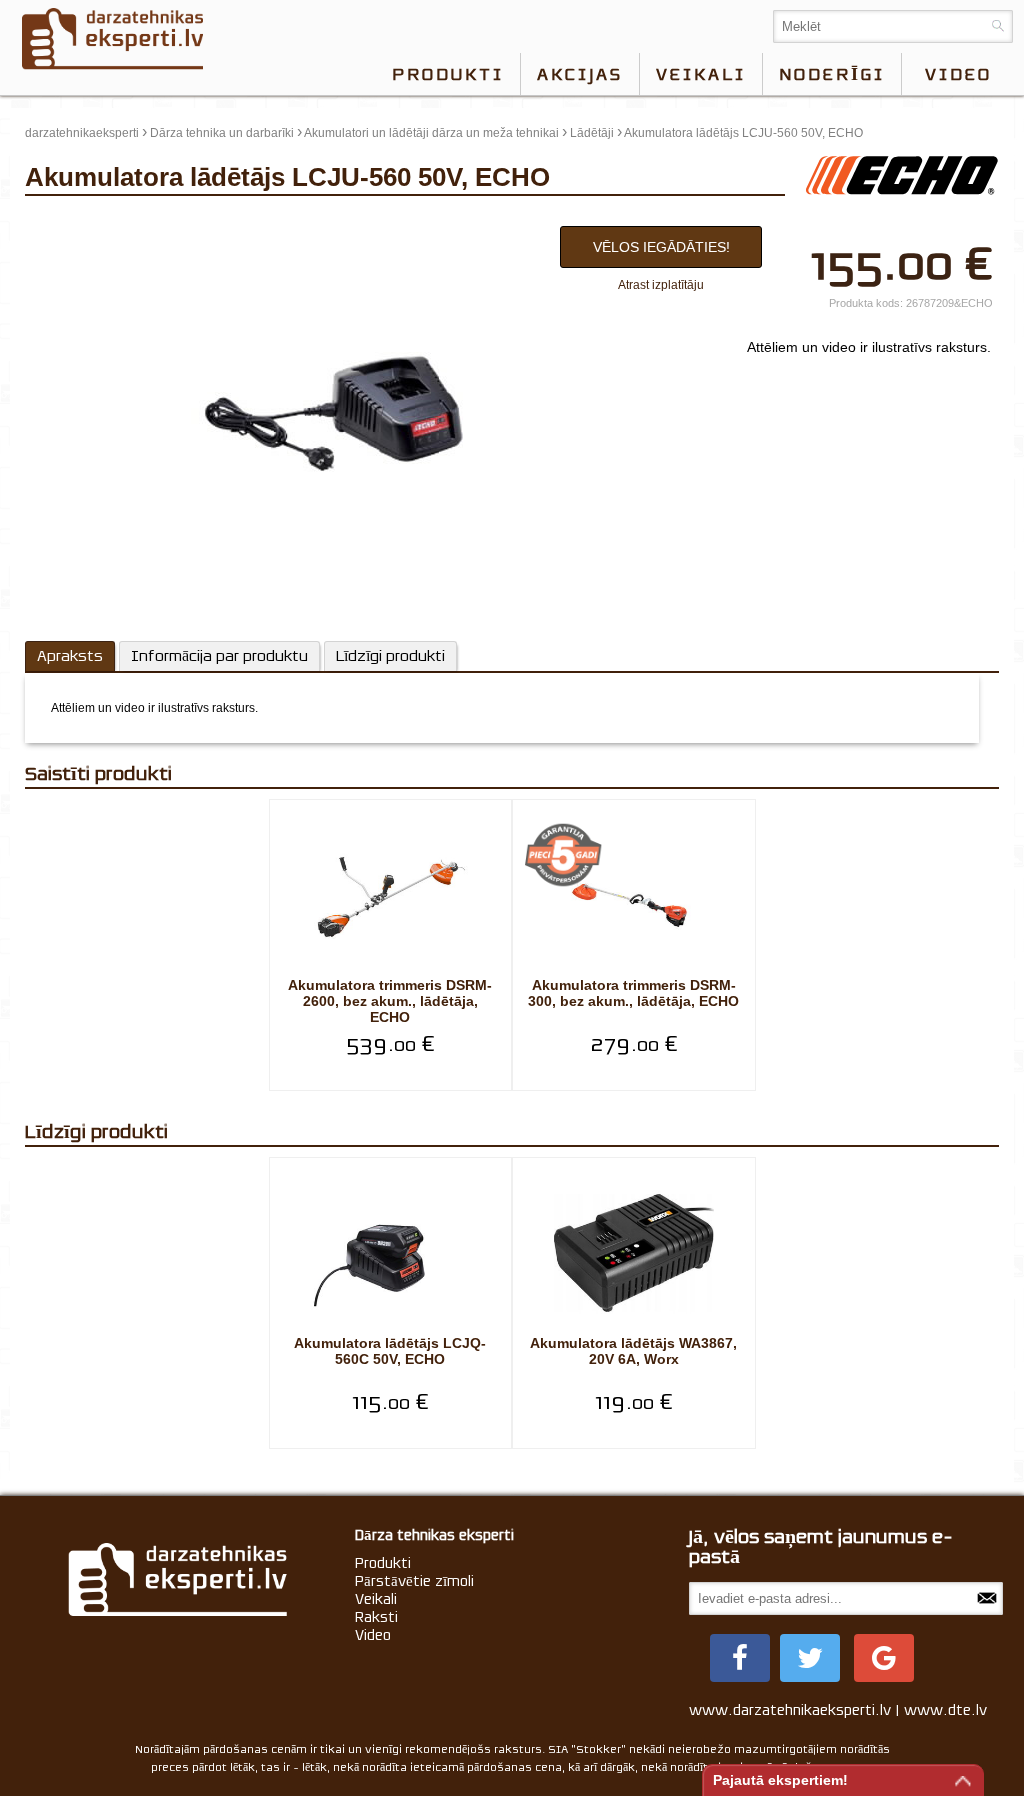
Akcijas (580, 74)
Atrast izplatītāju (661, 285)
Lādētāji (592, 133)
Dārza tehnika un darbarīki (222, 133)
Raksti (376, 1617)
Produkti (448, 74)
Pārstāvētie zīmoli (414, 1581)
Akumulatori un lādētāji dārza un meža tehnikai (431, 133)
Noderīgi (832, 74)
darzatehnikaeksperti (82, 133)
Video (373, 1635)
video (958, 74)
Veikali (701, 74)
